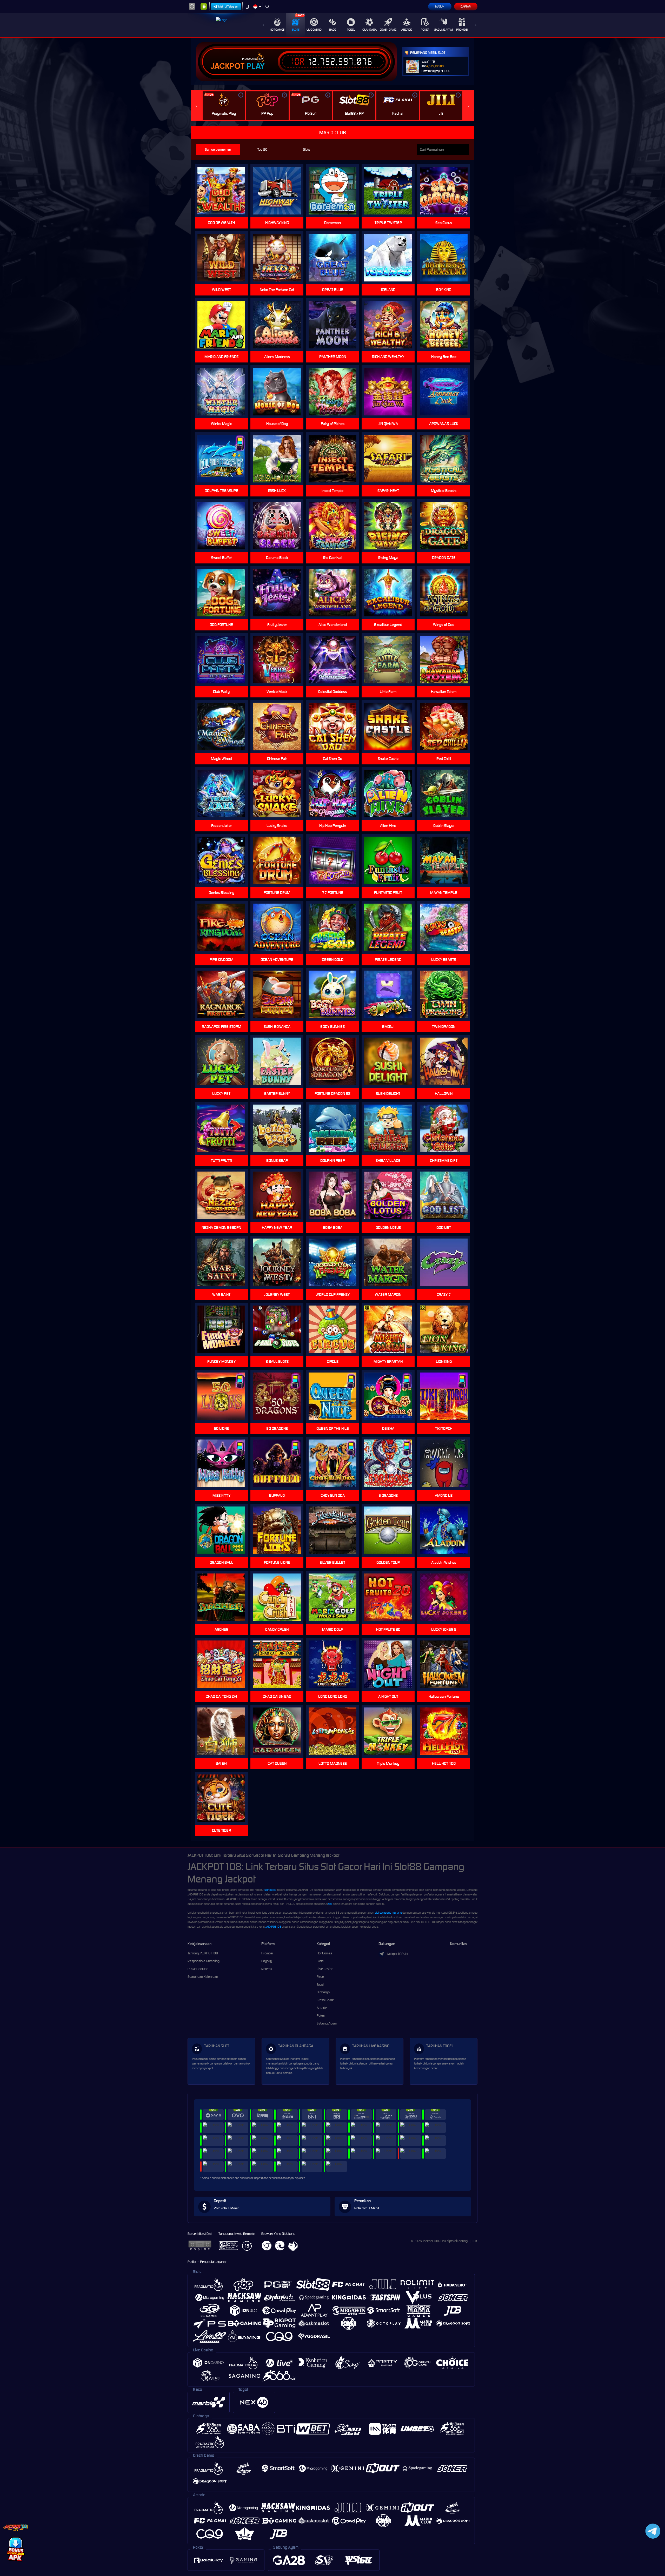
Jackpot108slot (398, 1954)
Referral (267, 1969)
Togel (351, 30)
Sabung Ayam (444, 30)
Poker (425, 30)
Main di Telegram (228, 6)
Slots (296, 30)
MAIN (447, 191)
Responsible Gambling (204, 1961)
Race (332, 30)
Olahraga (370, 30)
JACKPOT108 (273, 1927)
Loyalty (267, 1961)
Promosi (462, 30)
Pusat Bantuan (198, 1969)
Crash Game (388, 30)
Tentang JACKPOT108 (203, 1953)
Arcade (407, 30)
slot (330, 1904)
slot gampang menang (388, 1913)
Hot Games (277, 30)
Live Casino (314, 30)
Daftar (466, 6)
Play (256, 66)
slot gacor (270, 1890)
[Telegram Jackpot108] (652, 2531)
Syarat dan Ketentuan (203, 1977)
